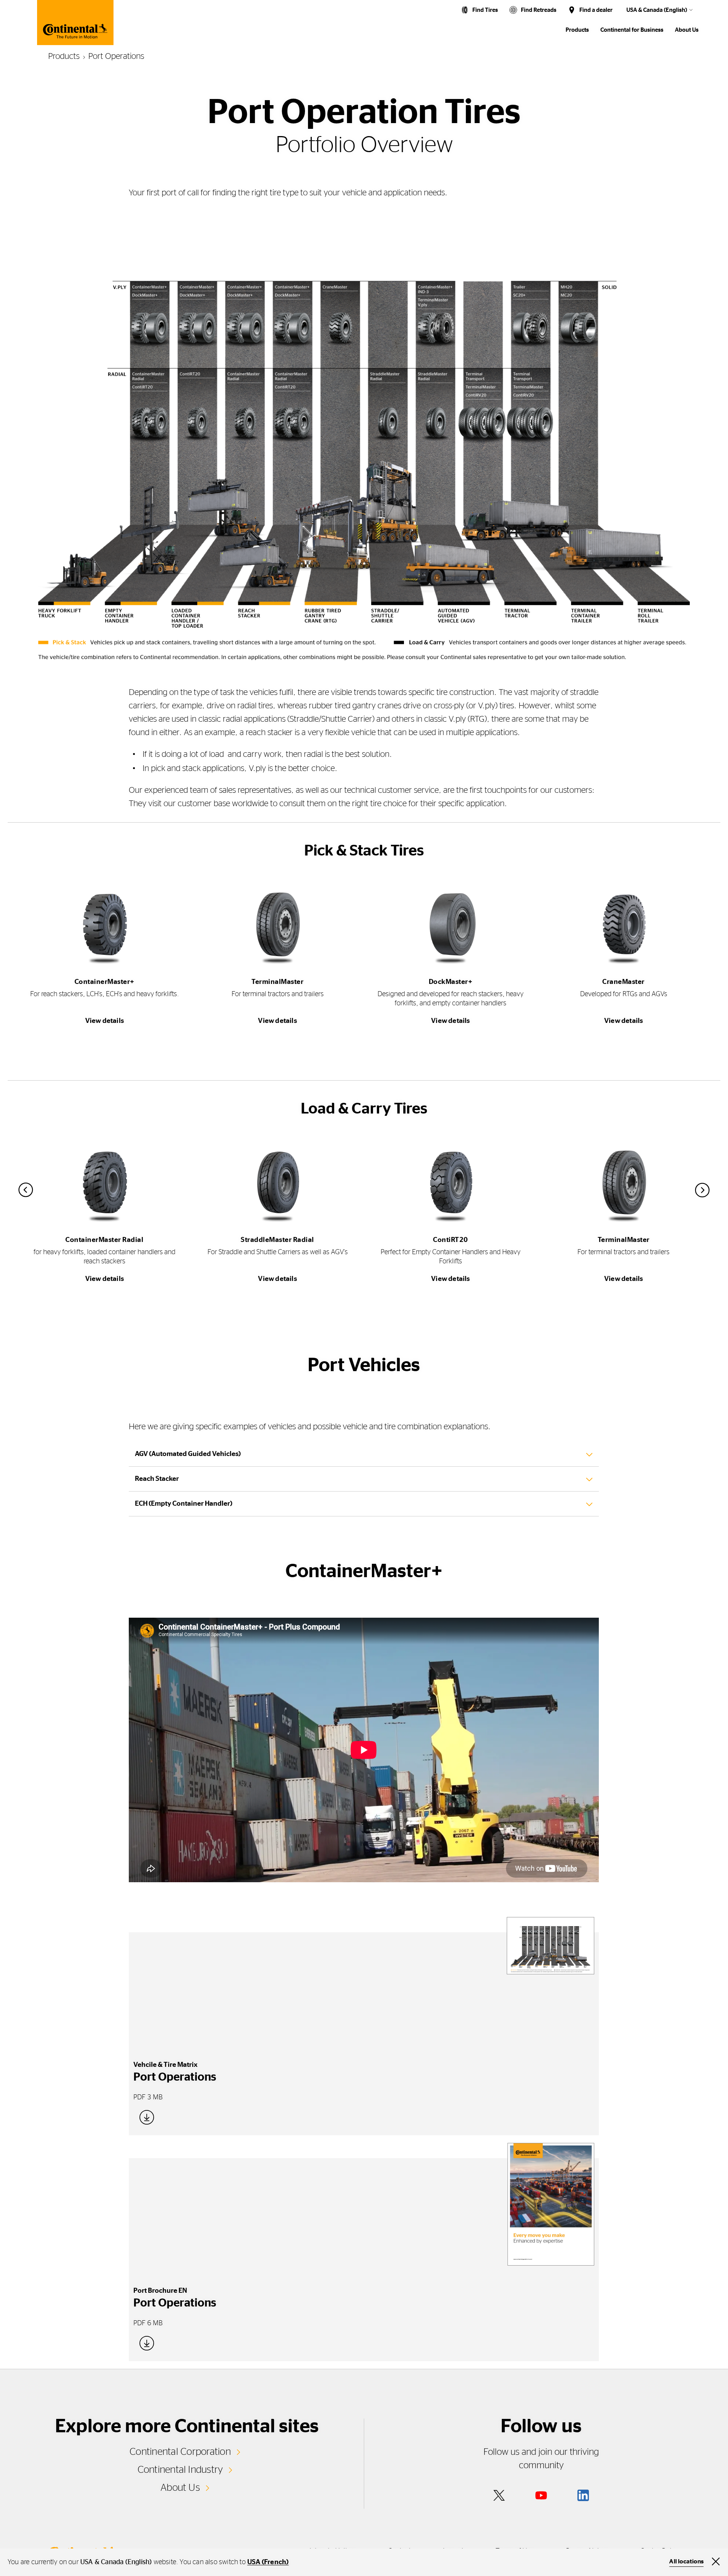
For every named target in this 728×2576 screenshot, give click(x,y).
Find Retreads (539, 10)
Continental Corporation (180, 2452)
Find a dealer (596, 10)
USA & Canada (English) (657, 10)
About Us (180, 2488)
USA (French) (268, 2562)
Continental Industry (180, 2470)
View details (105, 1021)
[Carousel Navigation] (364, 1190)
